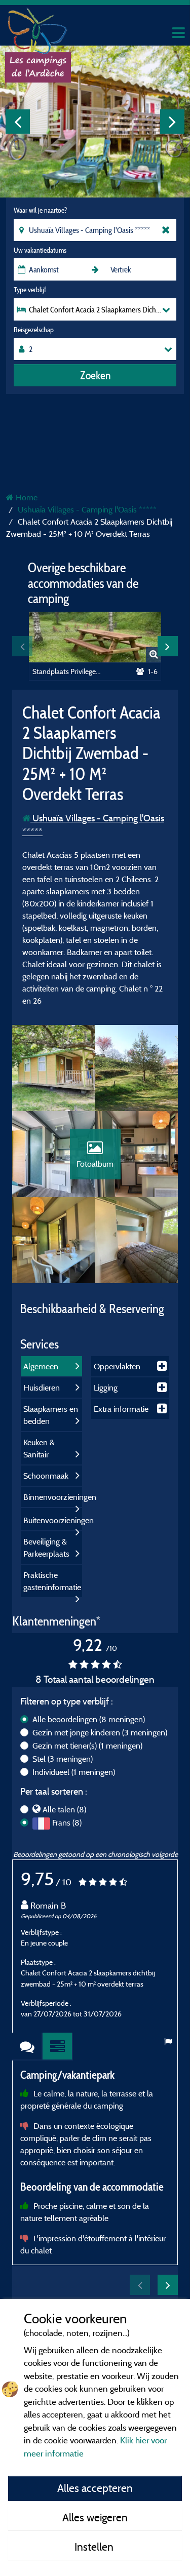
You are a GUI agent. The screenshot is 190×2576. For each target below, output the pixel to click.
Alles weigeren (95, 2517)
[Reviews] (27, 2047)
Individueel (74, 1772)
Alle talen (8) (64, 1809)
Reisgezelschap (34, 330)
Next (172, 122)
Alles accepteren (95, 2488)
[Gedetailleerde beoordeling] (58, 2047)
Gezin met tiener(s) (87, 1746)
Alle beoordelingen (89, 1719)
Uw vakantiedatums (40, 250)
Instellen (95, 2547)
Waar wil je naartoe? (40, 210)
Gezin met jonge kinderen (100, 1732)
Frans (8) (67, 1822)
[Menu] (177, 33)
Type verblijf (30, 290)
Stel (63, 1759)
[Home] (38, 28)
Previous (18, 122)
